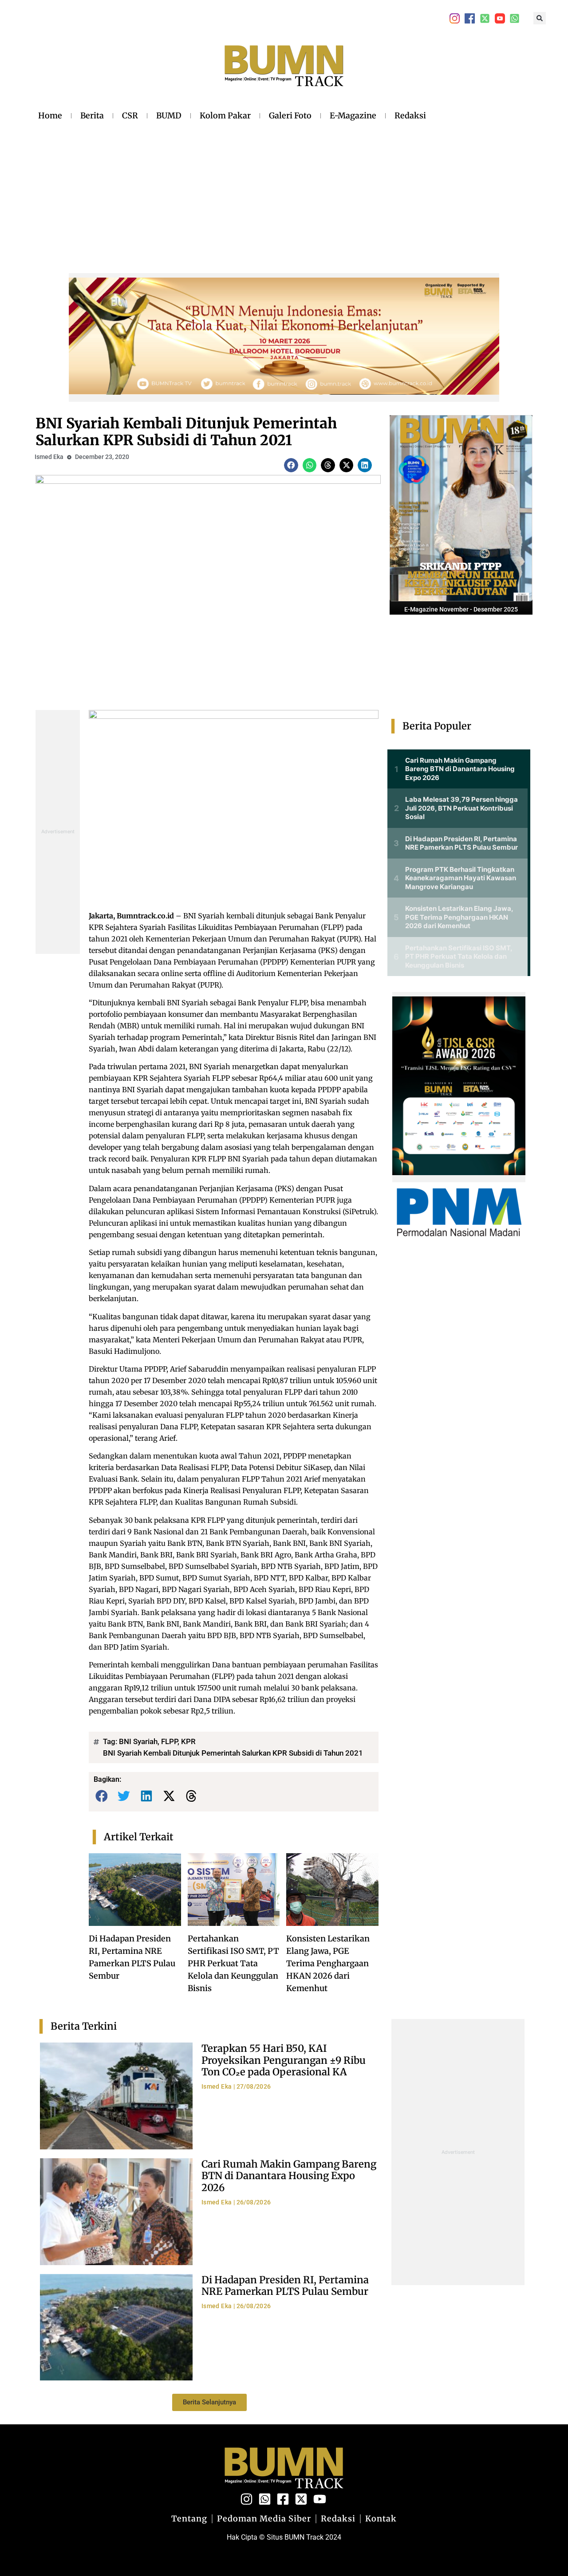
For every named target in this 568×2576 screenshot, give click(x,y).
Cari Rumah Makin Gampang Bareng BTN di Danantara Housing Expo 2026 (289, 2176)
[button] (540, 18)
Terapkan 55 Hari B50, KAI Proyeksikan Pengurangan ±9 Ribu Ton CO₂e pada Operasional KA (284, 2060)
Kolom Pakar (225, 116)
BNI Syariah (138, 1741)
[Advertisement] (232, 190)
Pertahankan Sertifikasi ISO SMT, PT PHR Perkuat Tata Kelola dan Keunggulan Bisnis (233, 1963)
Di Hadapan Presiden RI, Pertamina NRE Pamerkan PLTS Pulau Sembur (285, 2286)
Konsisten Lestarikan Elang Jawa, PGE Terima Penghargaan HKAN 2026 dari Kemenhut (328, 1963)
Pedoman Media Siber (264, 2519)
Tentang (189, 2519)
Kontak (381, 2519)
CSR (130, 116)
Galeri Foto (290, 116)
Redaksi (410, 116)
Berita (92, 116)
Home (50, 116)
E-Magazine (353, 116)
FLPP (169, 1741)
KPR (188, 1741)
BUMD (169, 116)
